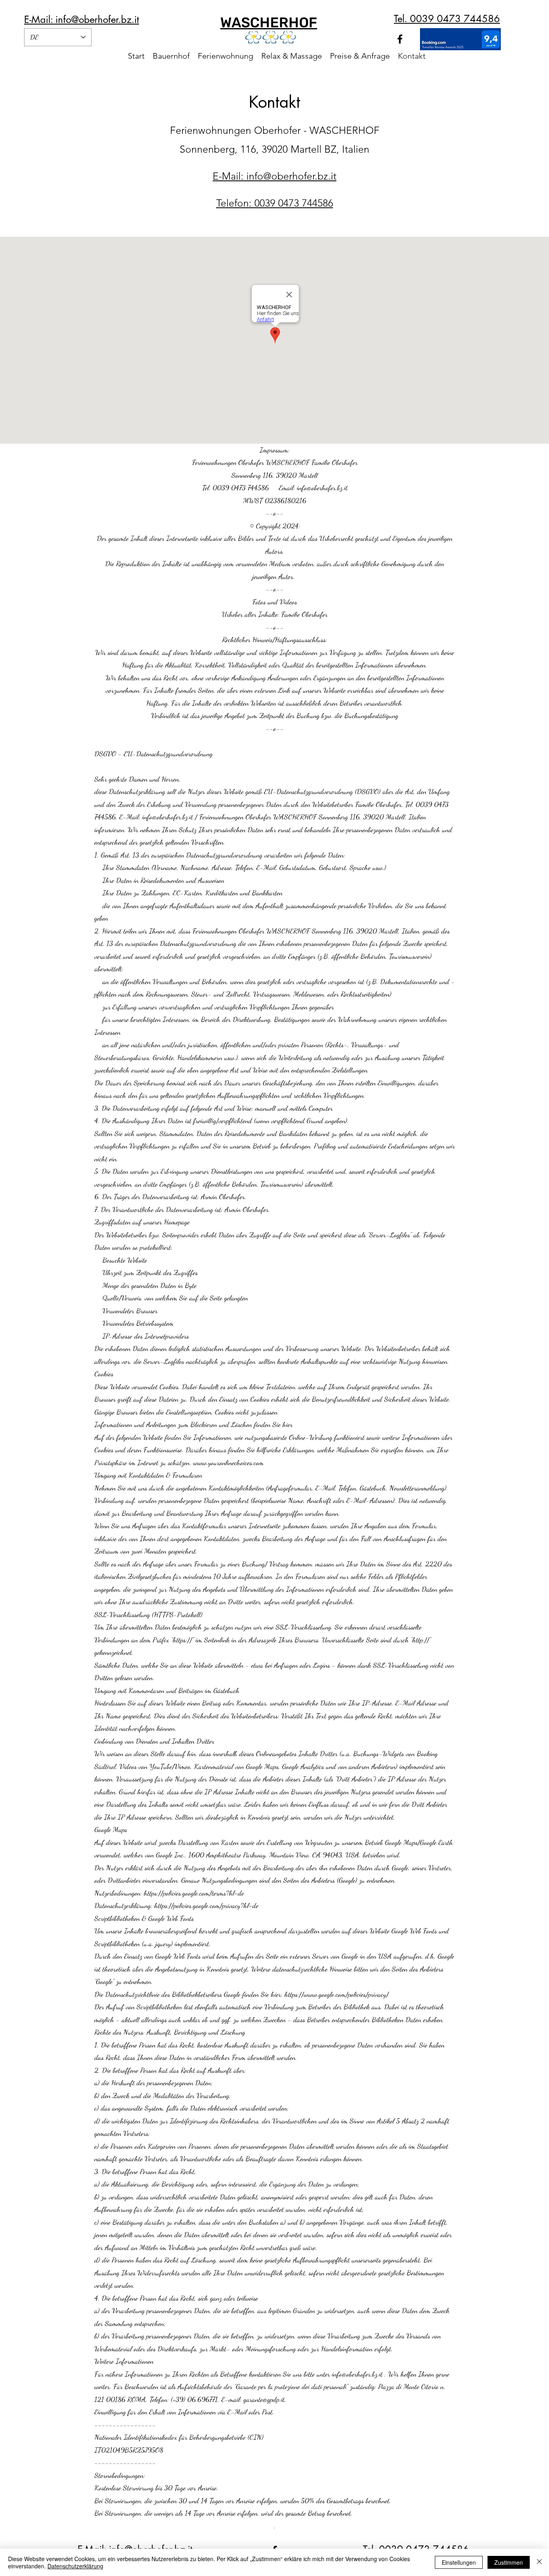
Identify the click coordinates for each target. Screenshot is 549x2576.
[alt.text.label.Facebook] (400, 39)
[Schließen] (539, 2562)
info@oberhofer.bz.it (168, 817)
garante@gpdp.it (264, 2399)
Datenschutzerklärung (75, 2566)
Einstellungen (459, 2562)
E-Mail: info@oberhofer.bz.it (82, 19)
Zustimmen (509, 2562)
